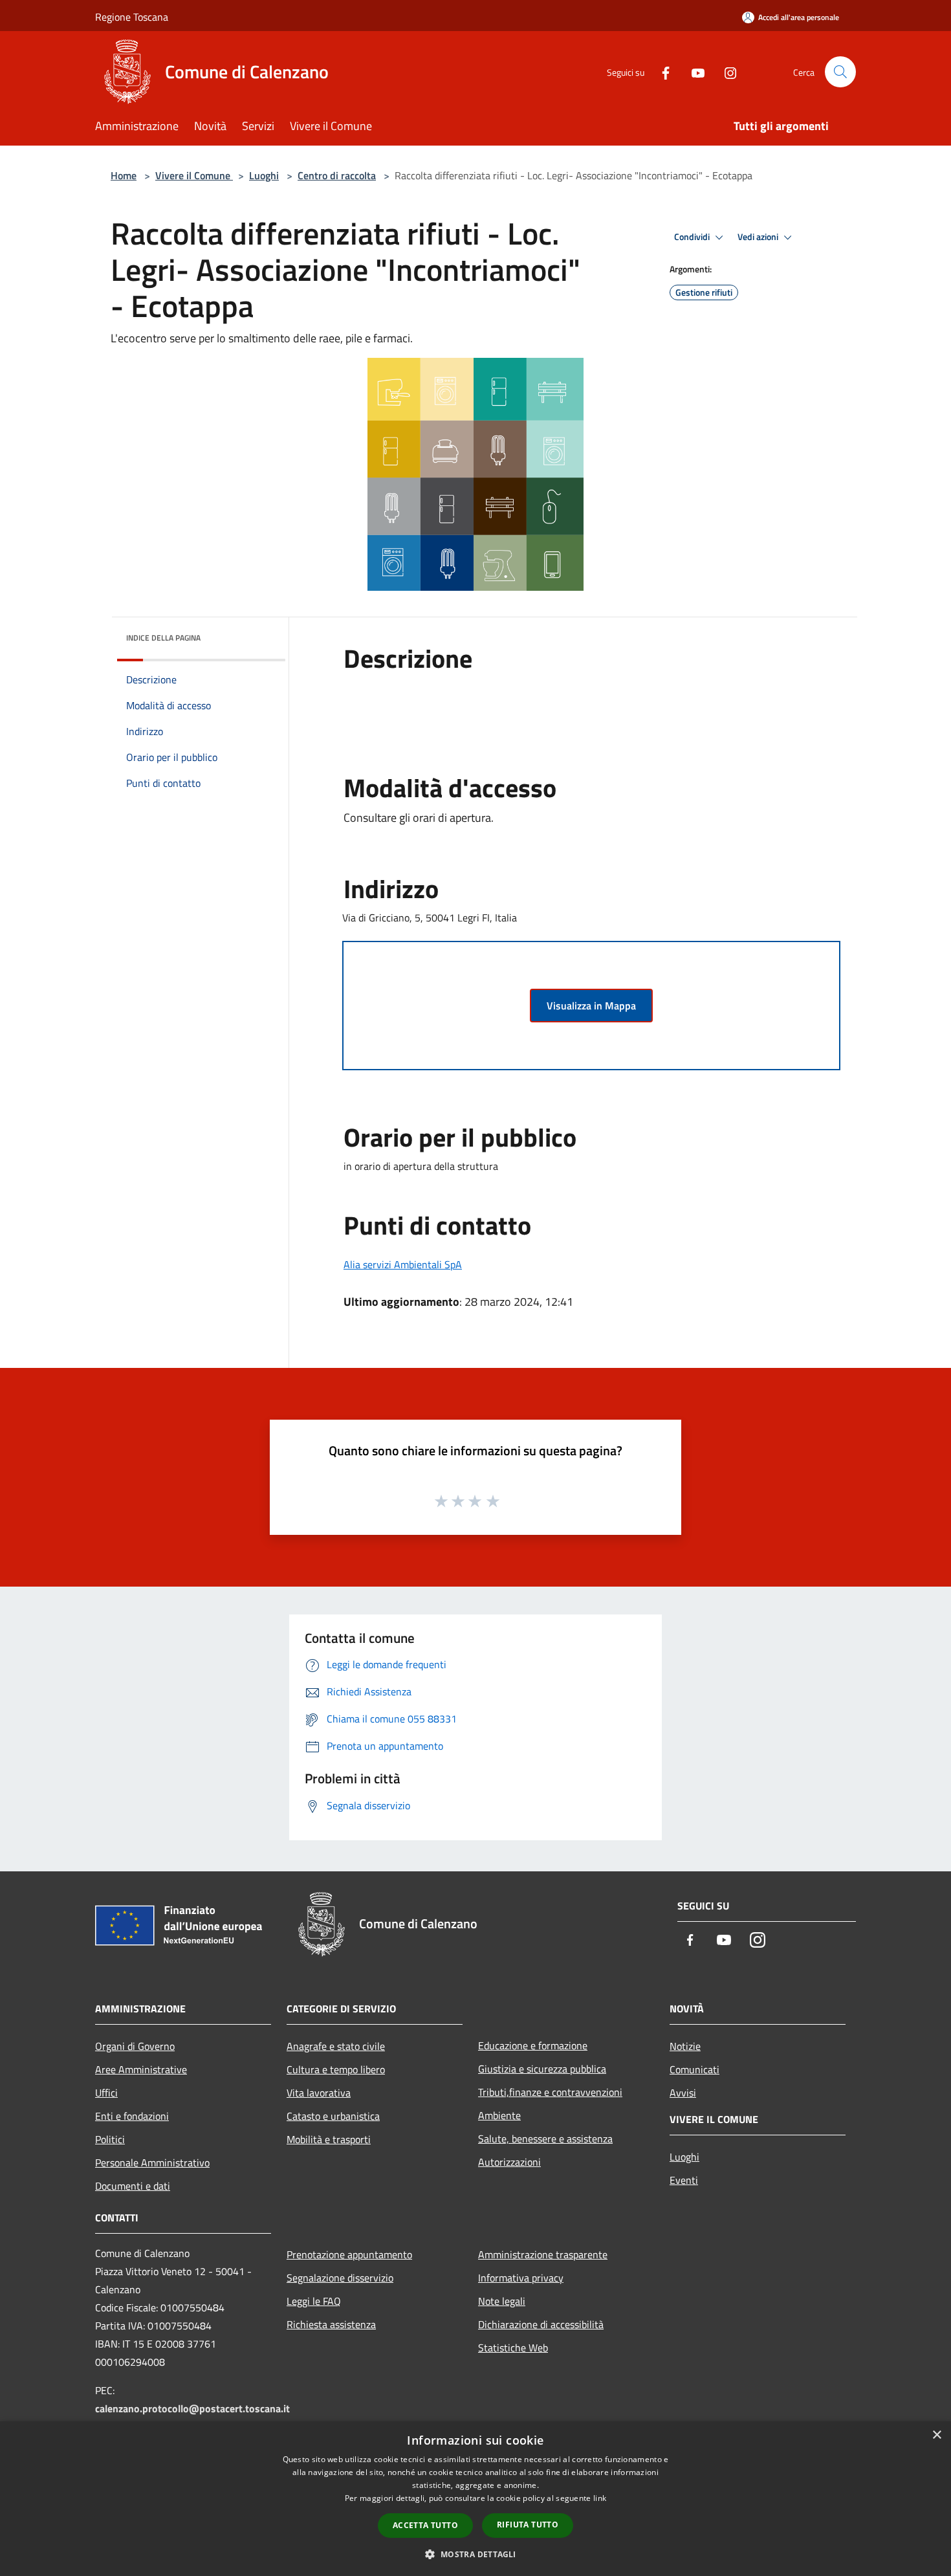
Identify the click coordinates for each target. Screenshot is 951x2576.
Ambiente (499, 2115)
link (600, 2498)
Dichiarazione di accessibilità (541, 2324)
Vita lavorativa (319, 2093)
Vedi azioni (759, 237)
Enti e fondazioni (132, 2116)
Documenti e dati (133, 2186)
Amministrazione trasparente (543, 2254)
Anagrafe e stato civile (336, 2046)
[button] (475, 2554)
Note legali (502, 2301)
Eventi (684, 2180)
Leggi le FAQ (314, 2301)
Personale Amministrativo (152, 2163)
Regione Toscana (132, 17)
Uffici (106, 2093)
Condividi (693, 237)
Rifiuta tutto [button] (528, 2525)
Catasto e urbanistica (333, 2116)
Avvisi (683, 2093)
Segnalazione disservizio (340, 2278)
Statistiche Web (513, 2348)
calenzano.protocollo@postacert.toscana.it (192, 2408)
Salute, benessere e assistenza (545, 2139)
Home (124, 175)
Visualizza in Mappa (591, 1006)
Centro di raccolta (337, 175)
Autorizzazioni (509, 2162)
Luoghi (264, 175)
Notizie (685, 2046)
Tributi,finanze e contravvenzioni (550, 2092)
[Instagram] (725, 72)
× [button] (936, 2435)
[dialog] (475, 2499)
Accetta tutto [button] (425, 2525)
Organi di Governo (135, 2046)
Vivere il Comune (194, 175)
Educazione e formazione (533, 2045)
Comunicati (694, 2069)
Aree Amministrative (141, 2069)
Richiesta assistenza (331, 2324)
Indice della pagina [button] (163, 638)
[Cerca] (840, 72)
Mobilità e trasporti (329, 2139)
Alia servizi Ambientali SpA (403, 1264)
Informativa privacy (521, 2278)
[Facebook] (661, 72)
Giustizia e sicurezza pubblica (542, 2069)
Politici (110, 2139)
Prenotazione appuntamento (349, 2254)
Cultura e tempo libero (336, 2069)
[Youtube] (693, 72)
